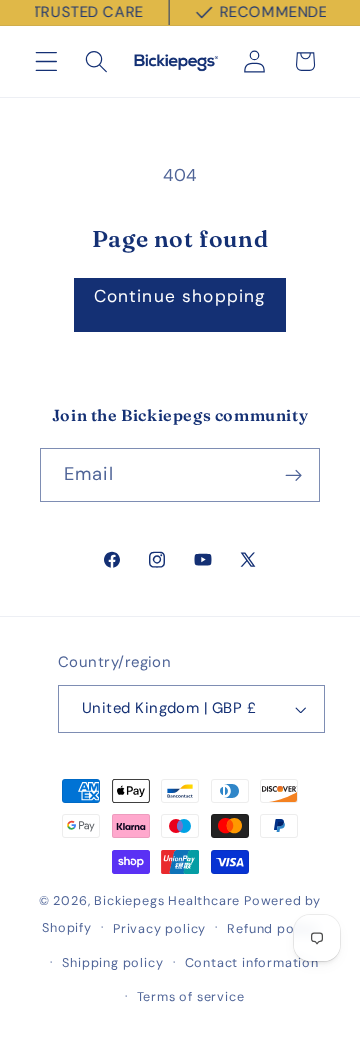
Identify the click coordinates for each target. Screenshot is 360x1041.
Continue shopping (180, 296)
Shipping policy (112, 962)
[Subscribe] (293, 475)
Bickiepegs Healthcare (167, 900)
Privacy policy (159, 928)
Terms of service (191, 996)
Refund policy (272, 928)
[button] (46, 61)
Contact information (252, 962)
